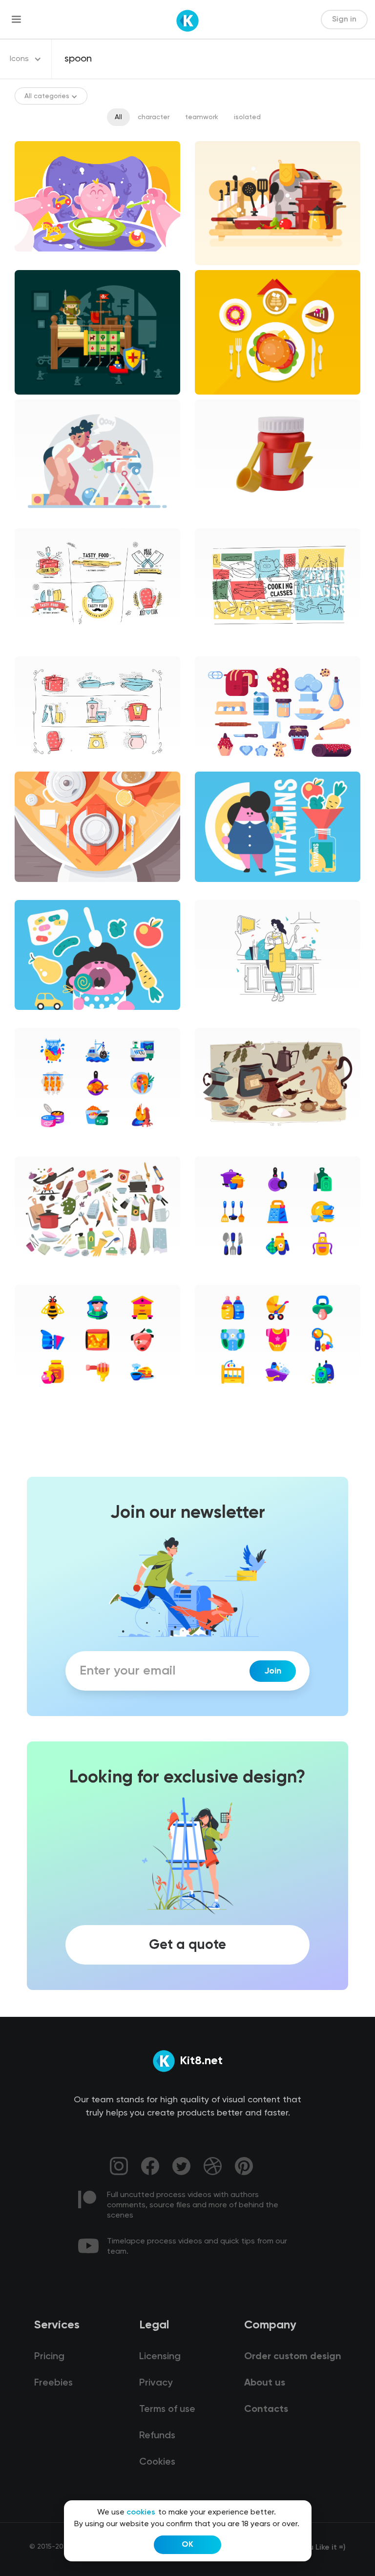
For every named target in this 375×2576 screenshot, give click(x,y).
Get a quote (187, 1945)
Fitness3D (219, 518)
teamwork (202, 117)
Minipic (34, 1147)
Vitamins (217, 890)
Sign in (344, 20)
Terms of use (167, 2409)
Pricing (49, 2357)
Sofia (211, 1018)
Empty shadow (227, 647)
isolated (247, 117)
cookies (141, 2513)
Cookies (157, 2462)
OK (187, 2545)
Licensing (160, 2357)
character (154, 117)
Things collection (231, 1147)
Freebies (53, 2383)
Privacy (156, 2383)
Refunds (157, 2436)
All (118, 117)
